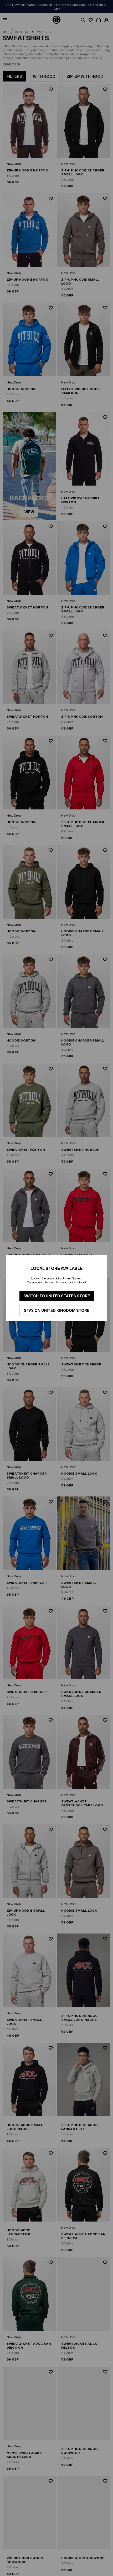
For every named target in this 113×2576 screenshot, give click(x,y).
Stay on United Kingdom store (57, 1310)
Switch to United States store (57, 1296)
